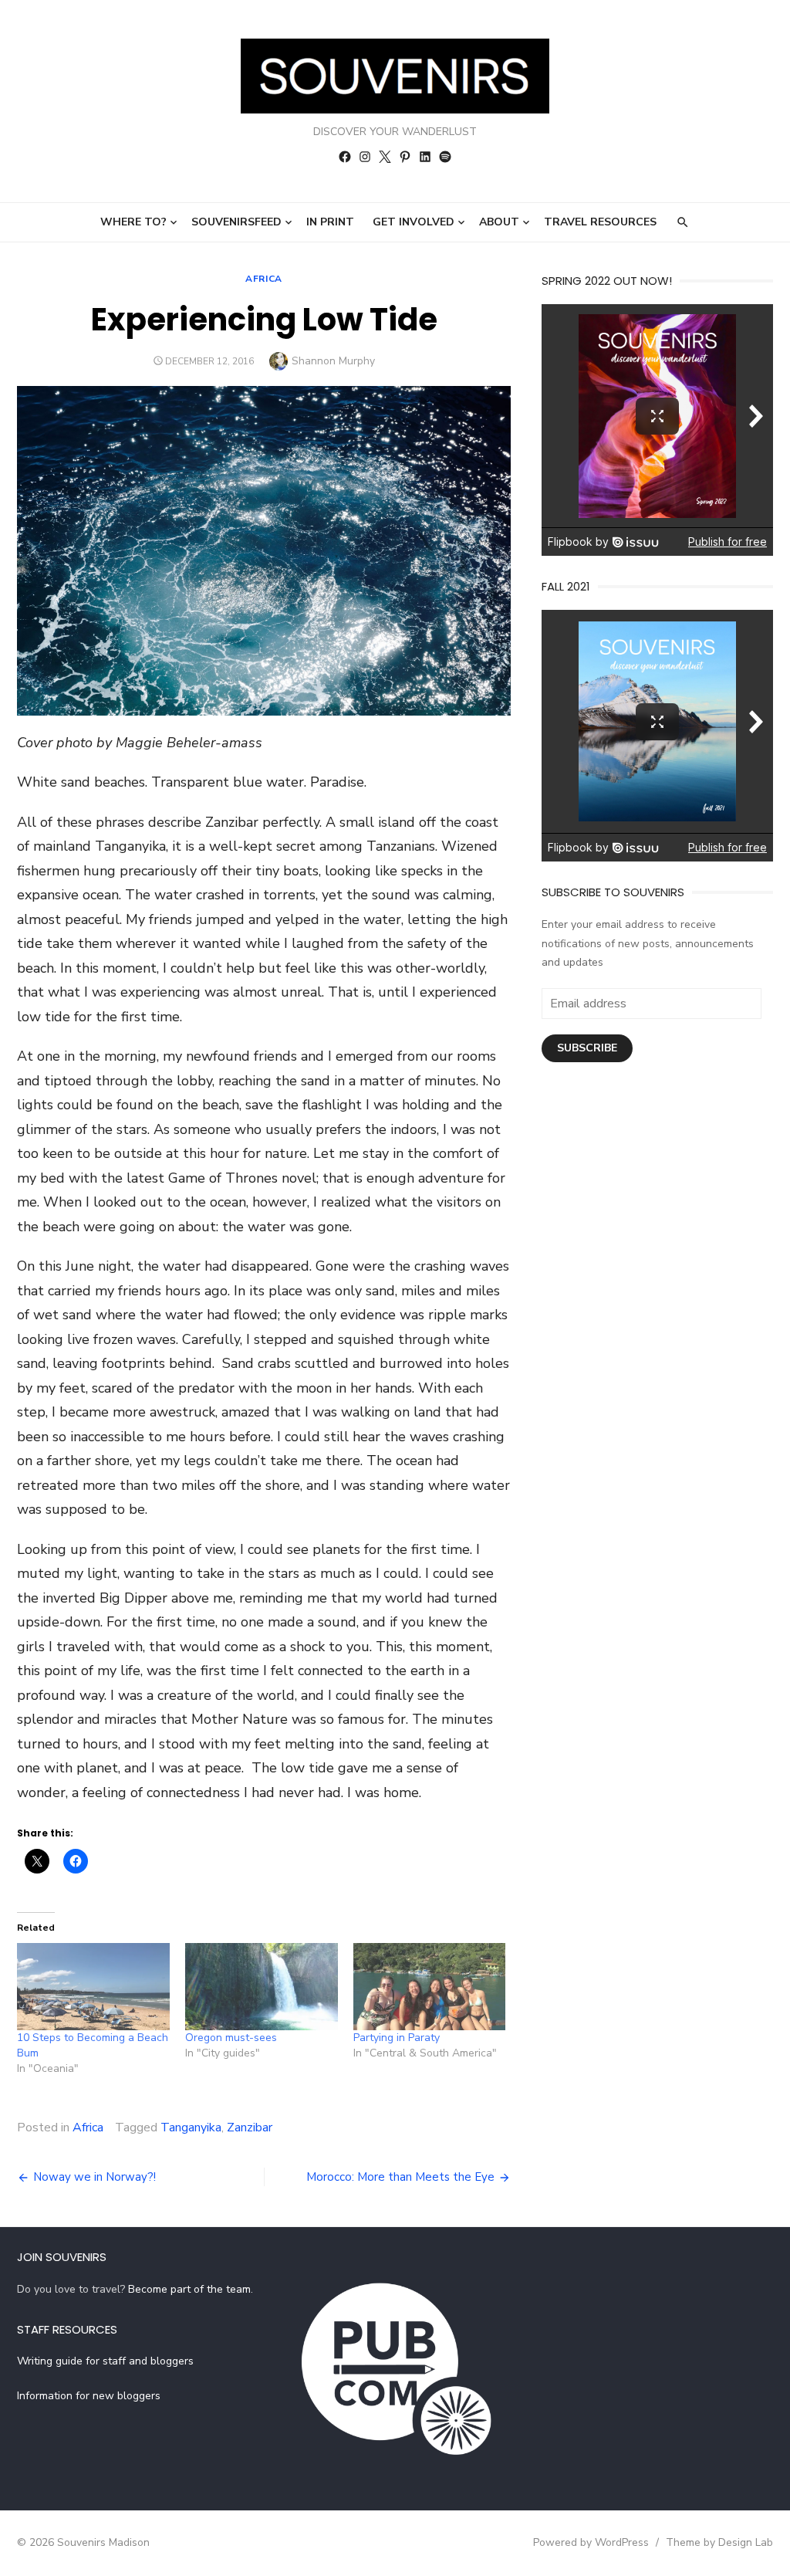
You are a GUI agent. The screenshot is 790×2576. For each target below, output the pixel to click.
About (499, 222)
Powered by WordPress (591, 2542)
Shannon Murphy (333, 361)
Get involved (414, 222)
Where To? (133, 222)
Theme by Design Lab (719, 2542)
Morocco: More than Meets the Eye (400, 2177)
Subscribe (587, 1048)
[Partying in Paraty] (430, 1987)
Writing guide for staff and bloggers (105, 2361)
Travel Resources (600, 222)
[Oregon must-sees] (262, 1987)
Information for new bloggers (89, 2396)
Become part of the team (189, 2289)
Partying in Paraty (397, 2038)
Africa (264, 279)
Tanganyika (191, 2127)
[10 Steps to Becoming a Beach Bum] (93, 1987)
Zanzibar (250, 2127)
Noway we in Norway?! (95, 2177)
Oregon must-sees (231, 2038)
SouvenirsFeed (236, 222)
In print (330, 222)
